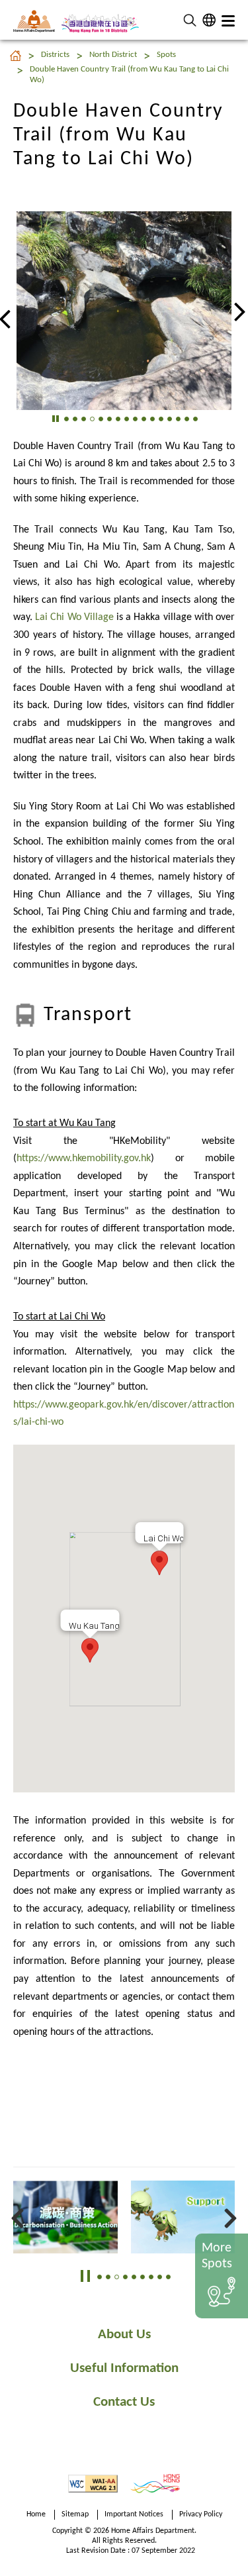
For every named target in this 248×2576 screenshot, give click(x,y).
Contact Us (124, 2402)
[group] (120, 311)
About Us (124, 2335)
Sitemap (75, 2514)
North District (113, 55)
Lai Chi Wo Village (74, 617)
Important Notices (134, 2514)
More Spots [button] (217, 2256)
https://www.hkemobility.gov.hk (84, 1159)
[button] (190, 20)
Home (36, 2514)
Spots (166, 55)
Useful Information (124, 2368)
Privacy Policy (201, 2514)
